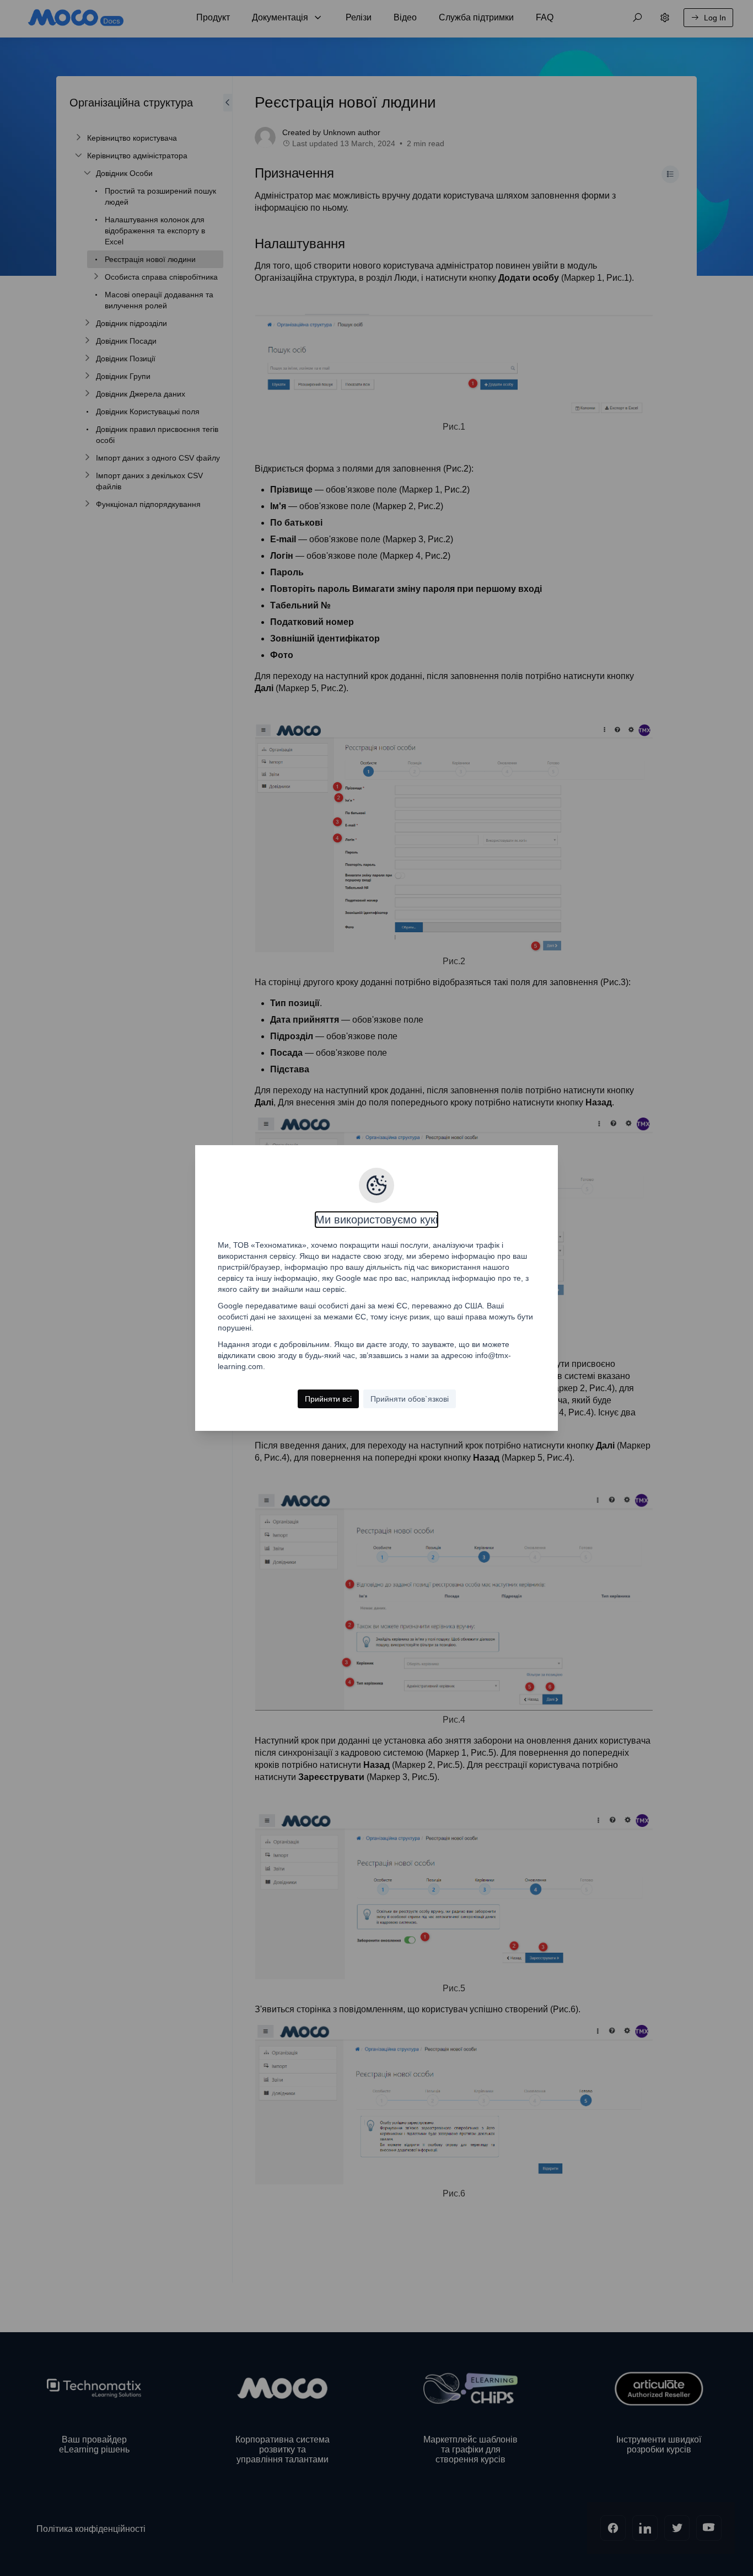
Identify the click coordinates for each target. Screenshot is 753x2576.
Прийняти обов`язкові (410, 1399)
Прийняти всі (328, 1399)
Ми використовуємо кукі (376, 1220)
